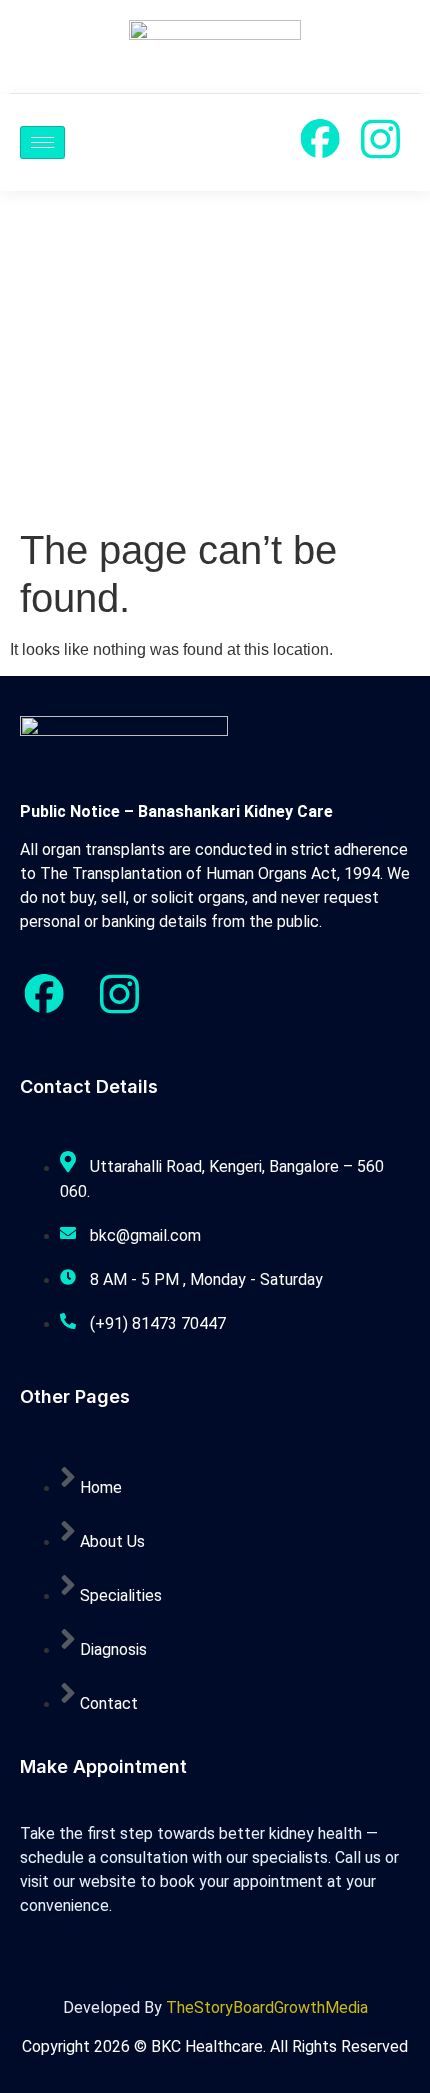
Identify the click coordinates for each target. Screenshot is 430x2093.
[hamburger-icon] (42, 142)
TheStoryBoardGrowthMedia (267, 2007)
